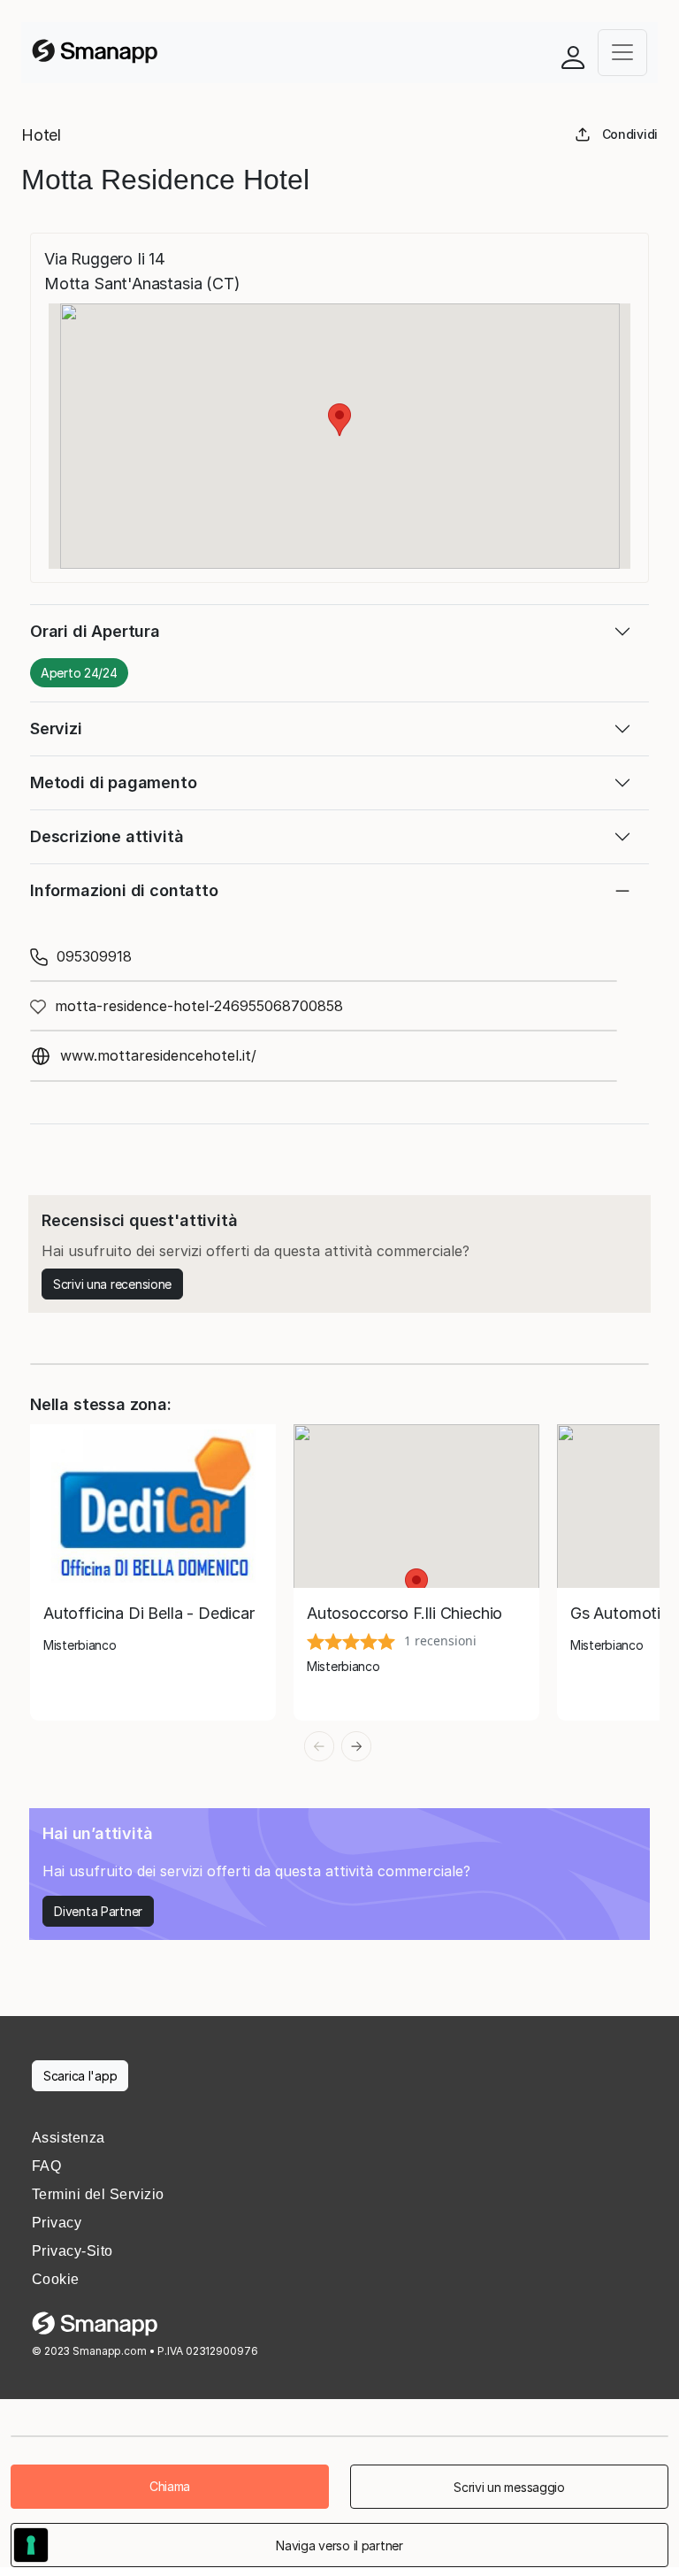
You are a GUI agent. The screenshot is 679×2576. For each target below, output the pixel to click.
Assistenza (69, 2138)
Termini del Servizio (98, 2194)
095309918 (94, 956)
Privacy (57, 2223)
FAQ (46, 2166)
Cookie (56, 2279)
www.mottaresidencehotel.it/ (158, 1055)
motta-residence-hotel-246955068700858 (199, 1006)
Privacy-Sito (72, 2251)
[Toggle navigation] (622, 53)
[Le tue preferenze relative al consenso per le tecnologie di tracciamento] (31, 2545)
